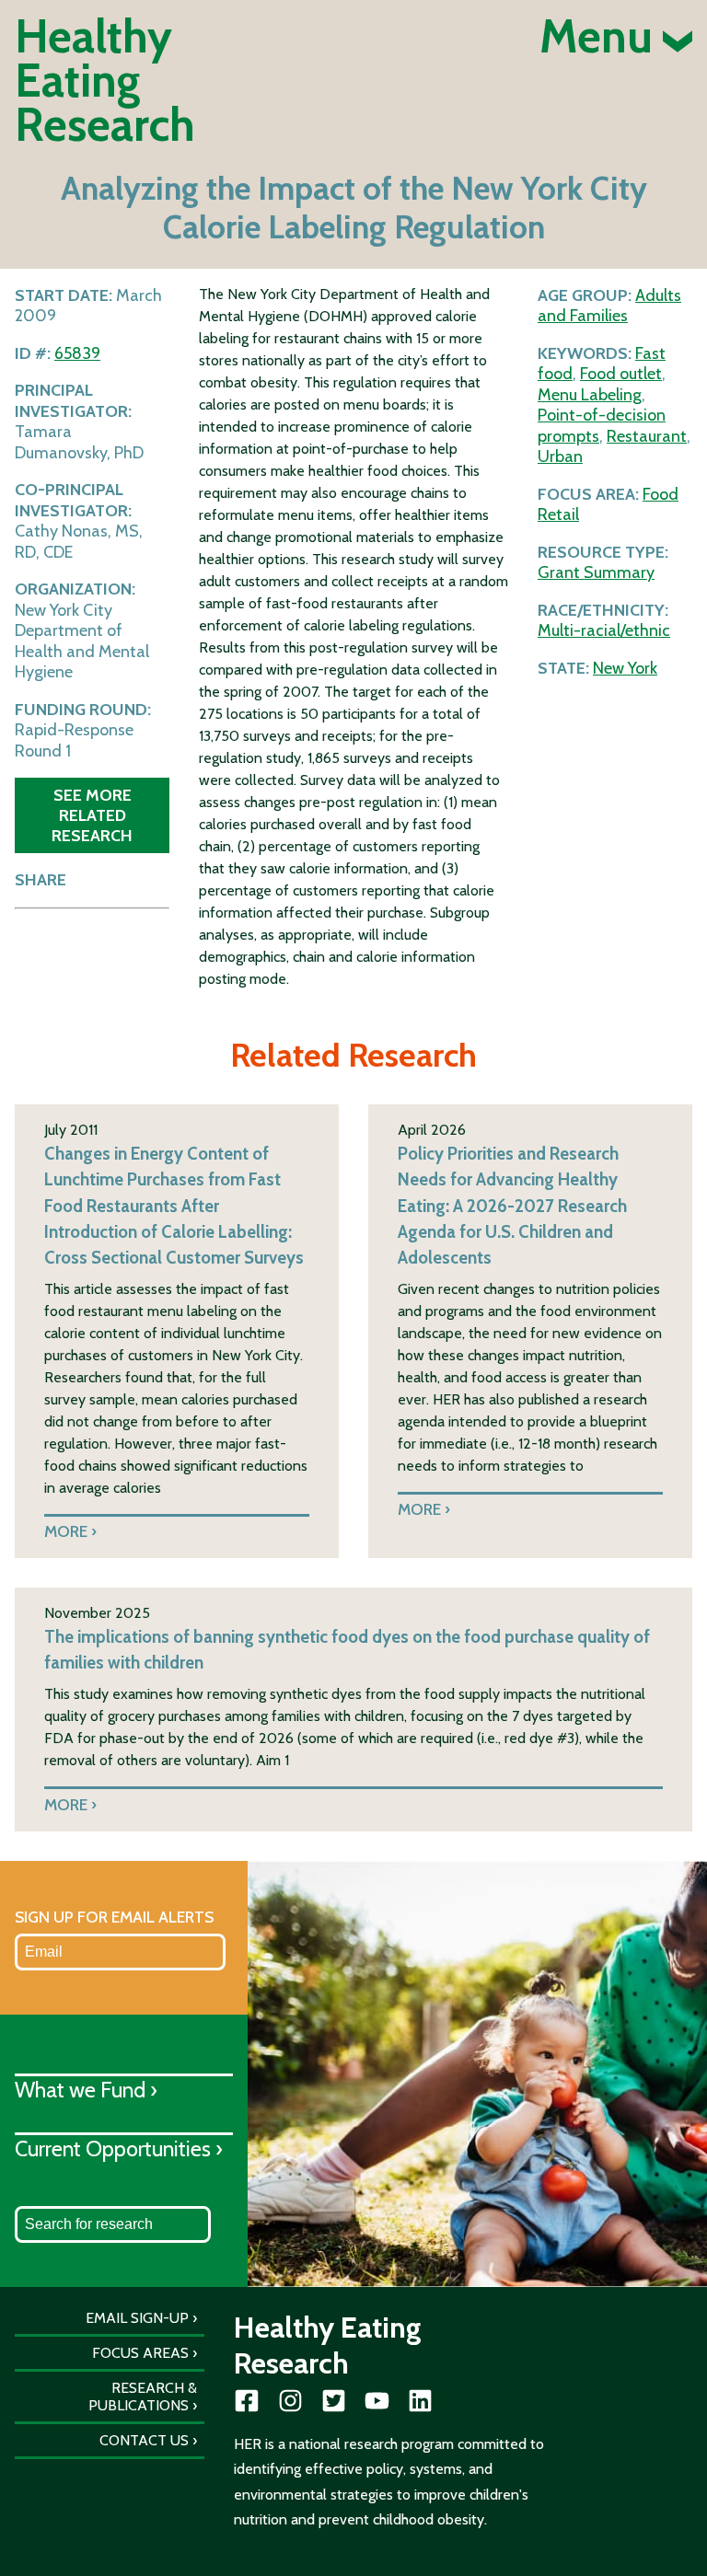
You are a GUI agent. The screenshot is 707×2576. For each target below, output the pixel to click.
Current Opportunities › (119, 2149)
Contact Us (144, 2440)
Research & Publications (143, 2397)
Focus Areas (140, 2353)
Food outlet (621, 374)
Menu (601, 37)
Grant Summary (596, 572)
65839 (77, 353)
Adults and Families (609, 306)
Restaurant (647, 436)
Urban (560, 456)
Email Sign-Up (137, 2318)
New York (625, 668)
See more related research (92, 815)
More (66, 1531)
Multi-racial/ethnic (604, 630)
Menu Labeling (590, 395)
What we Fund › (86, 2090)
